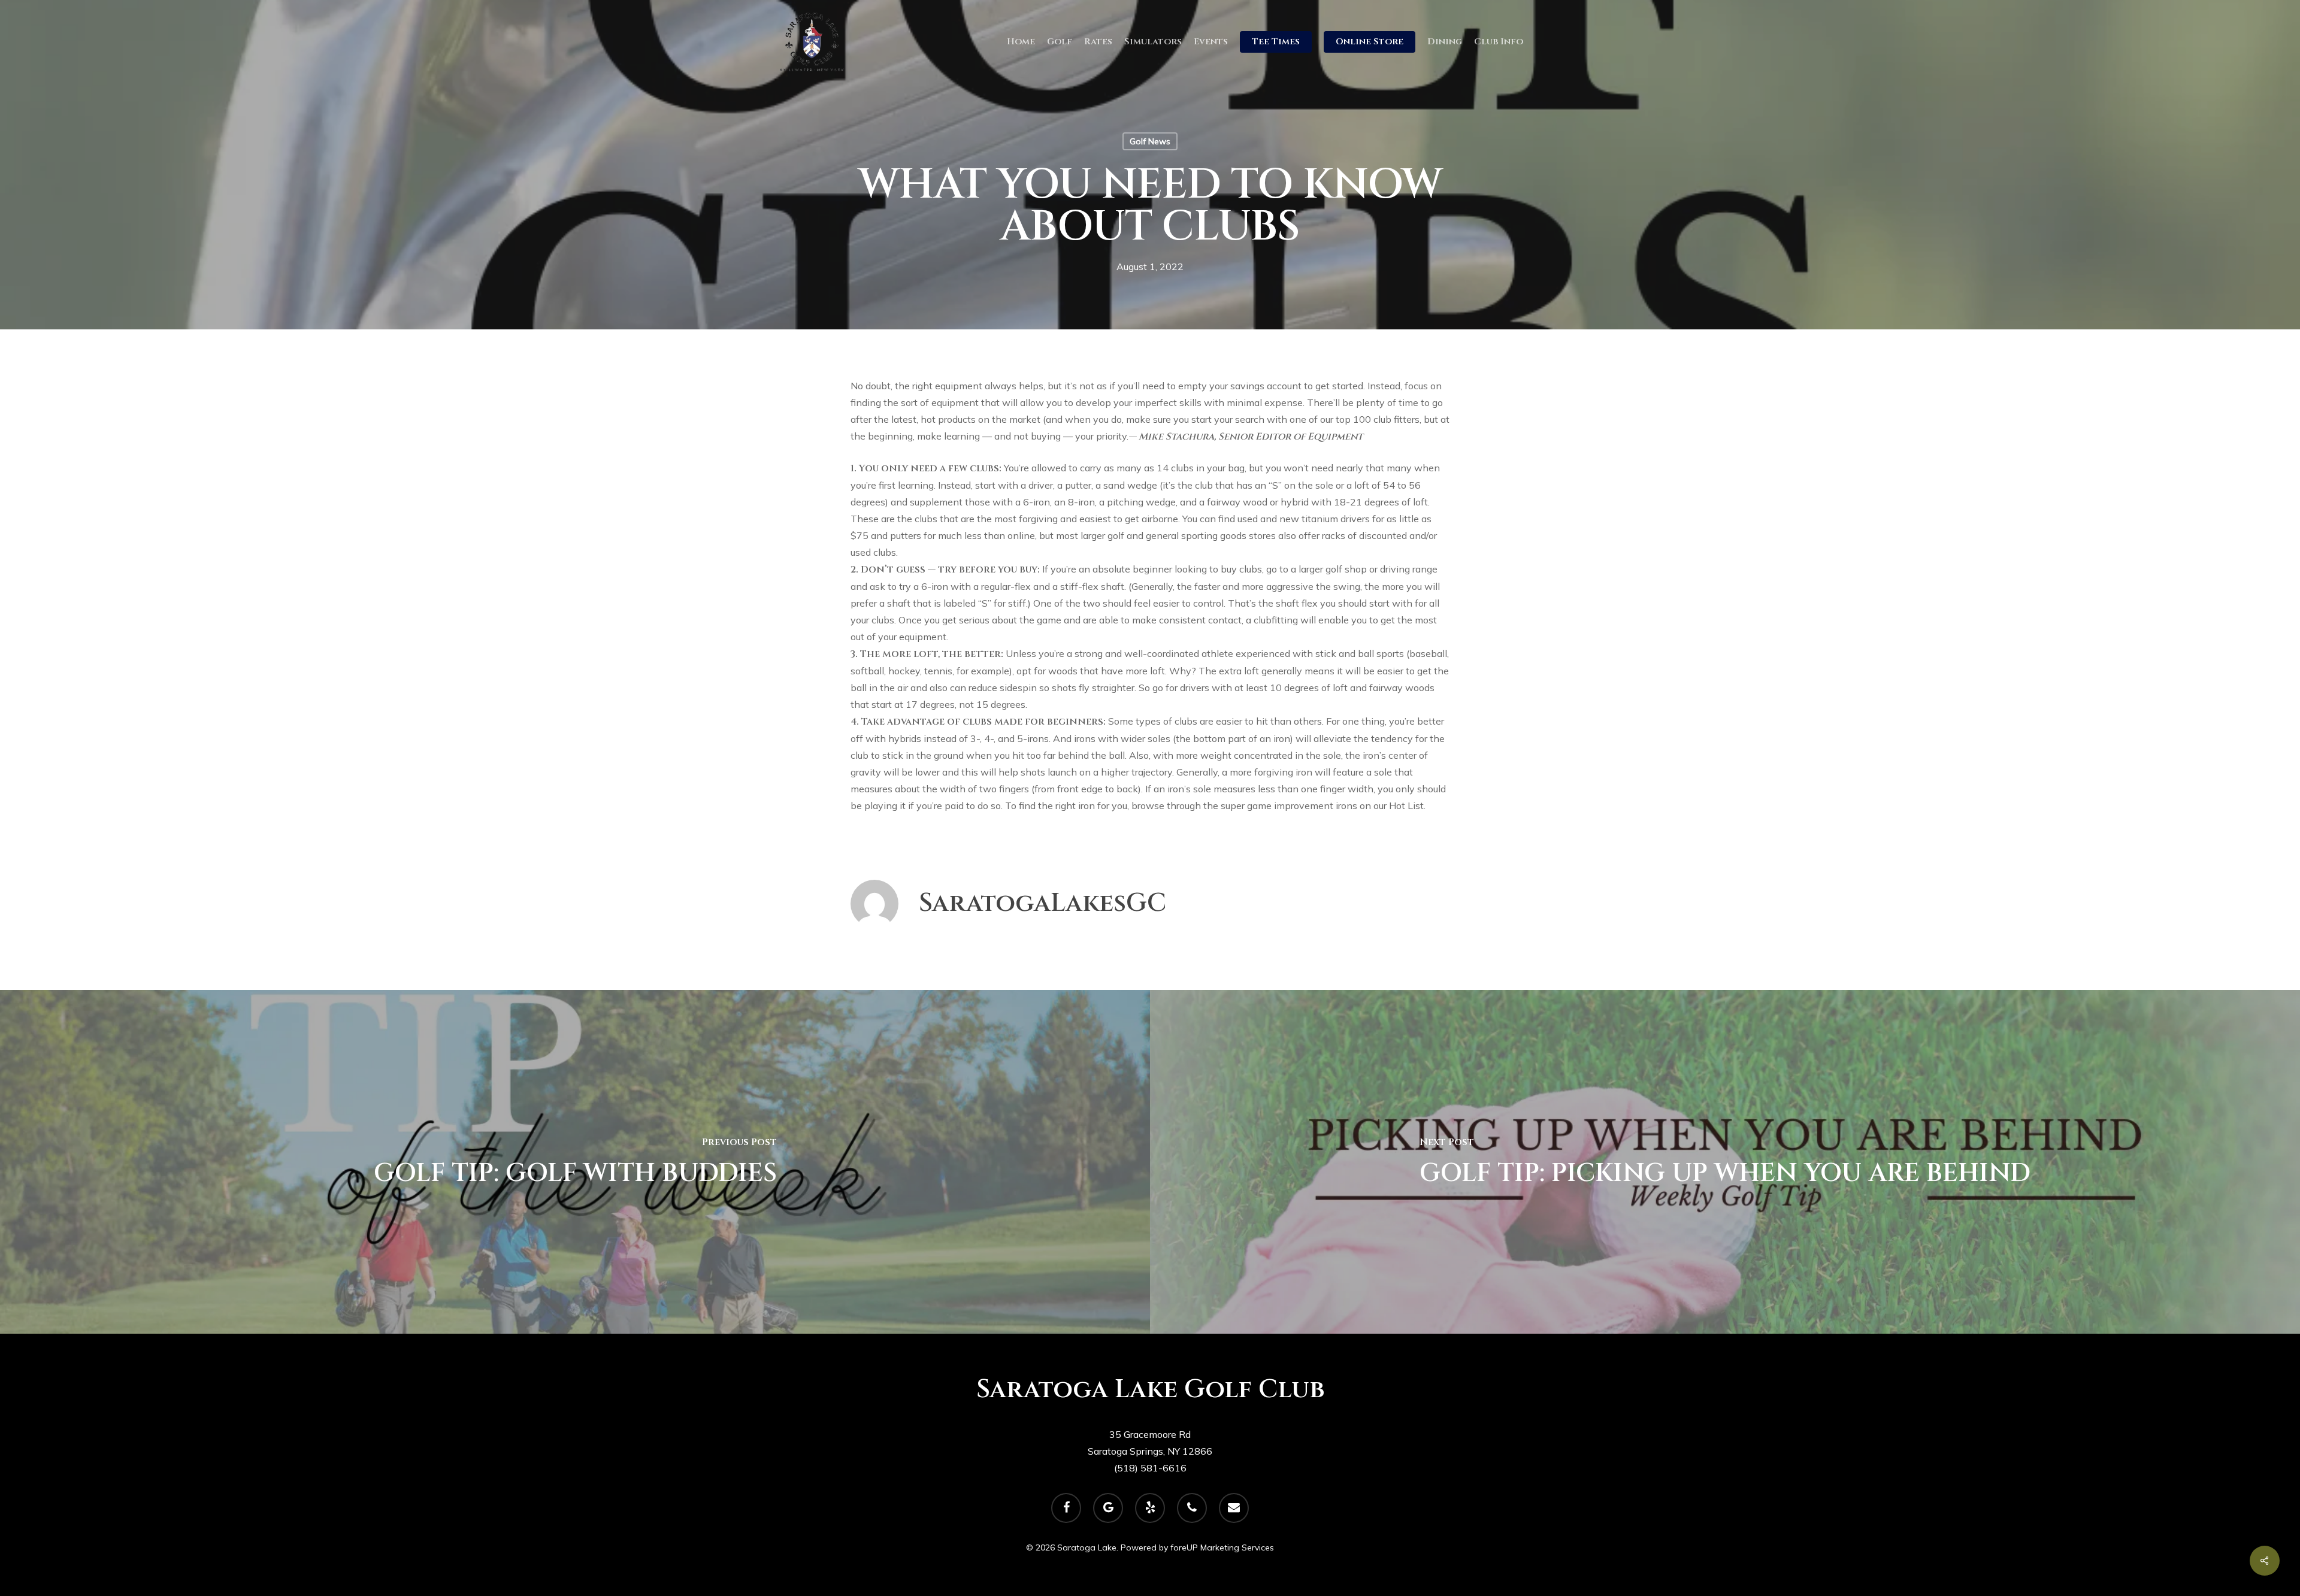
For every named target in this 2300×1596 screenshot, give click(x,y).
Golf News (1150, 141)
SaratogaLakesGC (1042, 903)
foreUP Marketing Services (1222, 1547)
